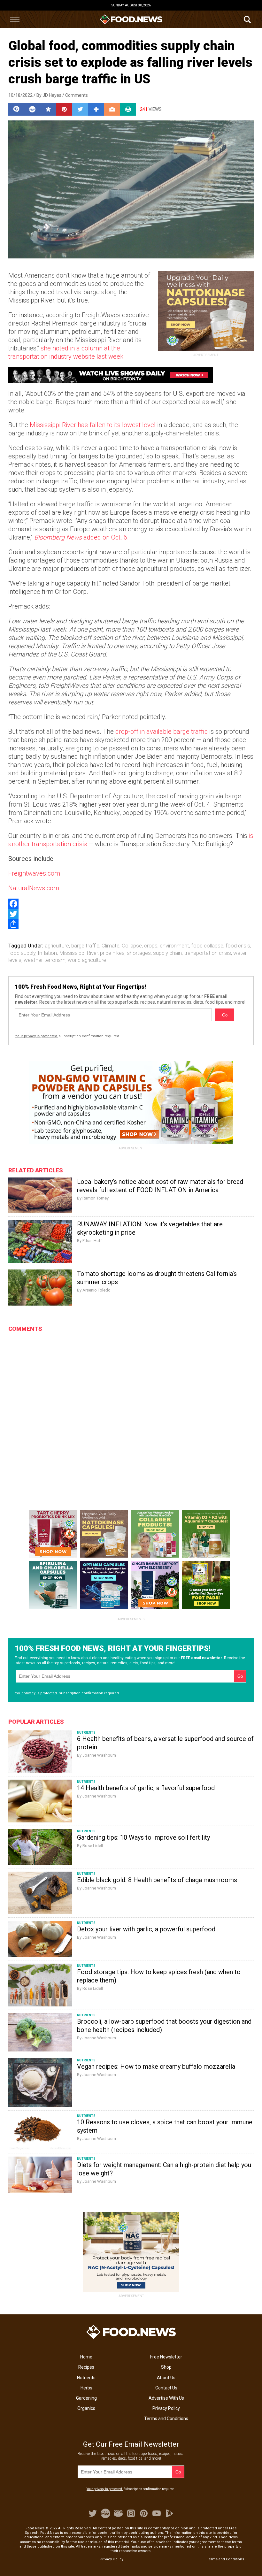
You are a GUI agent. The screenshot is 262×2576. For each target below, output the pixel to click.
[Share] (131, 924)
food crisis (238, 946)
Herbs (86, 2388)
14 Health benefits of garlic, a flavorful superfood (146, 1788)
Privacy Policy (166, 2408)
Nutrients (86, 2378)
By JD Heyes (49, 95)
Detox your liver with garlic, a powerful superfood (146, 1929)
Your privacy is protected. (37, 1036)
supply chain (167, 953)
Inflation (47, 953)
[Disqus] (131, 1415)
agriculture (57, 946)
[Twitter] (131, 914)
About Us (166, 2378)
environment (174, 946)
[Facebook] (131, 904)
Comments (77, 95)
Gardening (86, 2398)
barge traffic (85, 946)
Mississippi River (78, 953)
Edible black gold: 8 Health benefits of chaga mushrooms (157, 1880)
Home (86, 2357)
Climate (111, 946)
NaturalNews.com (34, 888)
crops (151, 946)
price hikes (112, 953)
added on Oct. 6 (81, 537)
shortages (139, 953)
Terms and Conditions (166, 2419)
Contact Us (166, 2388)
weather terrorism (45, 960)
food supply (22, 953)
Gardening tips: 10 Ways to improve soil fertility (143, 1837)
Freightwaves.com (34, 873)
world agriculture (87, 960)
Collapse (132, 946)
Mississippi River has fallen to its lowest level (93, 425)
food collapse (207, 946)
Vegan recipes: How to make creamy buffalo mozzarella (156, 2066)
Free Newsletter (166, 2357)
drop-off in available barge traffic (162, 732)
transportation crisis (208, 953)
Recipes (86, 2367)
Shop (166, 2367)
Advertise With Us (166, 2398)
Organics (86, 2408)
